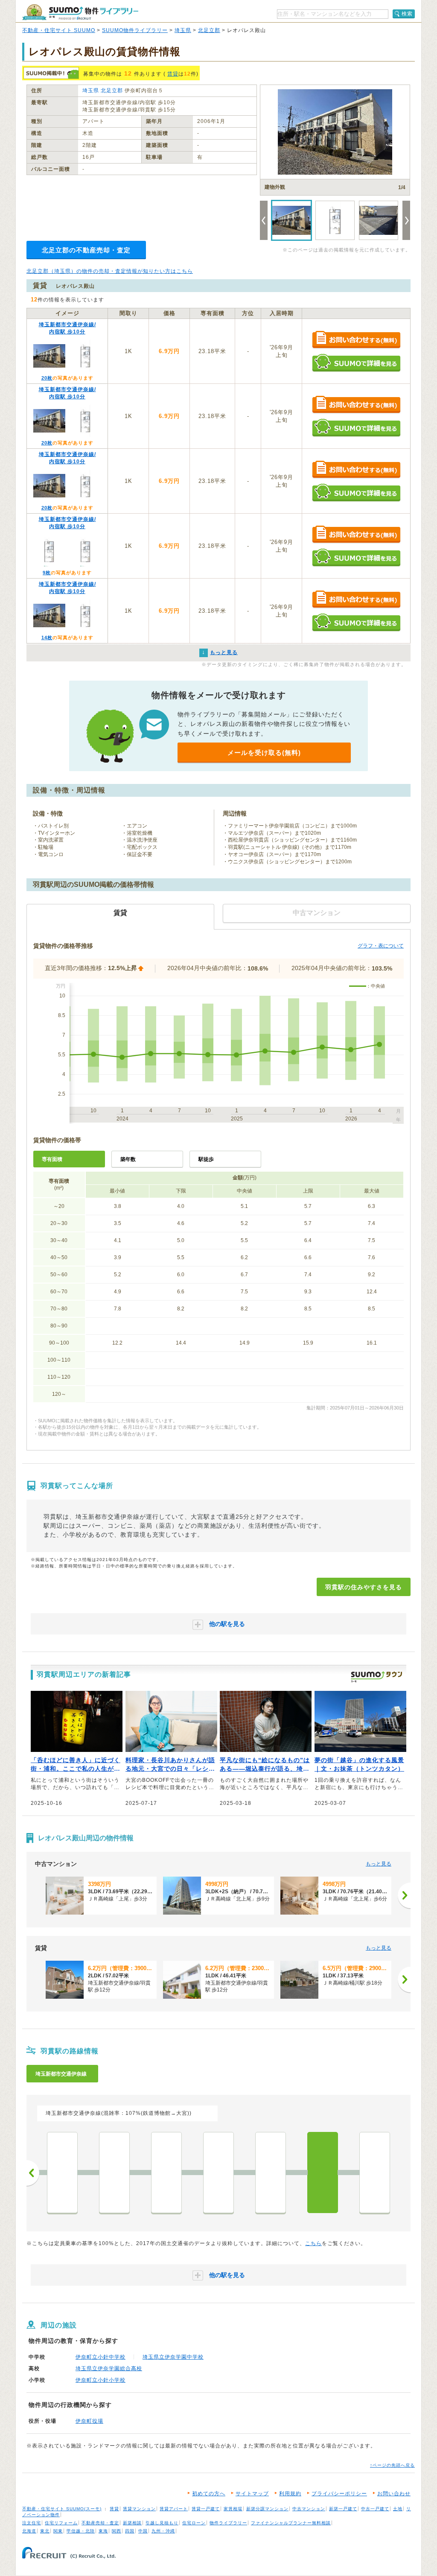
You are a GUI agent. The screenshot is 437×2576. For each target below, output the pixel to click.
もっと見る (379, 1864)
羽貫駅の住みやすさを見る (364, 1587)
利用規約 (290, 2494)
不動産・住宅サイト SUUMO (59, 30)
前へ (33, 2173)
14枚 (47, 637)
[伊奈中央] (271, 2172)
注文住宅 (32, 2523)
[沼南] (114, 2172)
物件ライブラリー (228, 2523)
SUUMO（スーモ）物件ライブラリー (80, 12)
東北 (45, 2531)
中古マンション (309, 2509)
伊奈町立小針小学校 (101, 2380)
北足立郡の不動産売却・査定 (86, 250)
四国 (130, 2531)
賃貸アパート (174, 2509)
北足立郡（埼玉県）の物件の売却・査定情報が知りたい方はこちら (110, 271)
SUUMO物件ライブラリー (135, 30)
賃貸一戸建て (206, 2509)
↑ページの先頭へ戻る (392, 2465)
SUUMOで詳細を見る (356, 363)
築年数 (128, 1159)
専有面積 (52, 1159)
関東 (58, 2531)
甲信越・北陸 (81, 2531)
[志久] (218, 2172)
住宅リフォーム (61, 2523)
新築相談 (132, 2523)
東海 (103, 2531)
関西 (117, 2531)
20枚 (47, 378)
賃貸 (173, 74)
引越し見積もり (162, 2523)
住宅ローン (194, 2523)
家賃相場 (233, 2509)
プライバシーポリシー (339, 2494)
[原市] (62, 2172)
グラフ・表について (381, 946)
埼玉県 (183, 30)
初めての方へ (209, 2494)
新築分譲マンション (267, 2509)
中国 (143, 2531)
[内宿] (375, 2172)
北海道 (29, 2531)
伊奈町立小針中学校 (101, 2357)
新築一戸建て (343, 2509)
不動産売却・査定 (100, 2523)
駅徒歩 (206, 1159)
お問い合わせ (394, 2494)
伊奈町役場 (89, 2421)
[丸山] (166, 2172)
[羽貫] (323, 2172)
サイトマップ (252, 2494)
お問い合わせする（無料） (356, 340)
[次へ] (404, 1895)
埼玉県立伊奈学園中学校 (173, 2357)
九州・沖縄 (163, 2531)
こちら (313, 2243)
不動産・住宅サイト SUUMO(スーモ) (62, 2509)
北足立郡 (209, 30)
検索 (407, 14)
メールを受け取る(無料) (264, 753)
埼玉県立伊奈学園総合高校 (109, 2368)
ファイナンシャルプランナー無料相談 (291, 2523)
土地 (398, 2509)
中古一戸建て (375, 2509)
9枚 (47, 573)
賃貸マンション (139, 2509)
